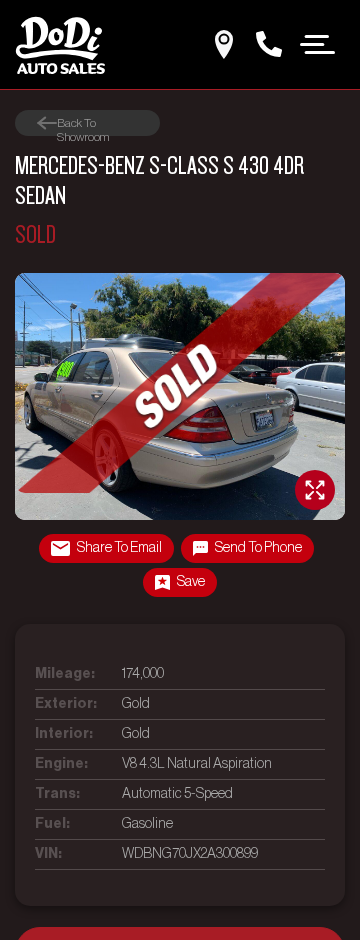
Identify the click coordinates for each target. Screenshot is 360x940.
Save (191, 582)
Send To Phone (258, 548)
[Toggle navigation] (318, 43)
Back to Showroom (83, 123)
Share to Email (119, 548)
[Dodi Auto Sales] (60, 44)
